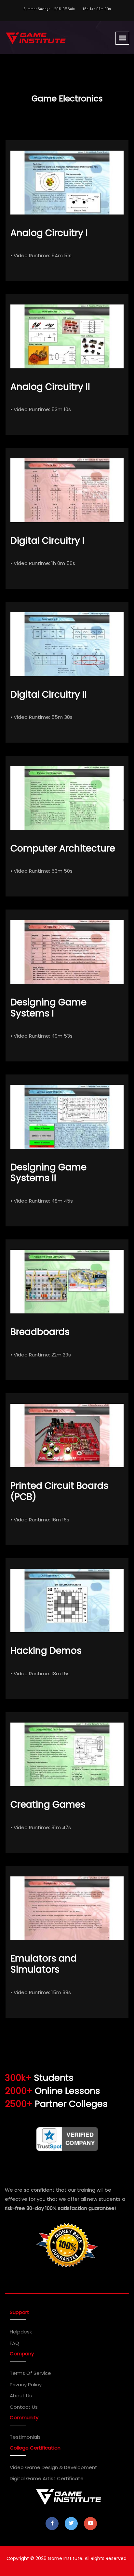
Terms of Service (30, 2373)
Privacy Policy (26, 2384)
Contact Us (24, 2407)
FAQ (14, 2343)
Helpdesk (21, 2332)
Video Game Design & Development (54, 2467)
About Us (21, 2396)
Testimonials (25, 2437)
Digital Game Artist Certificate (47, 2478)
